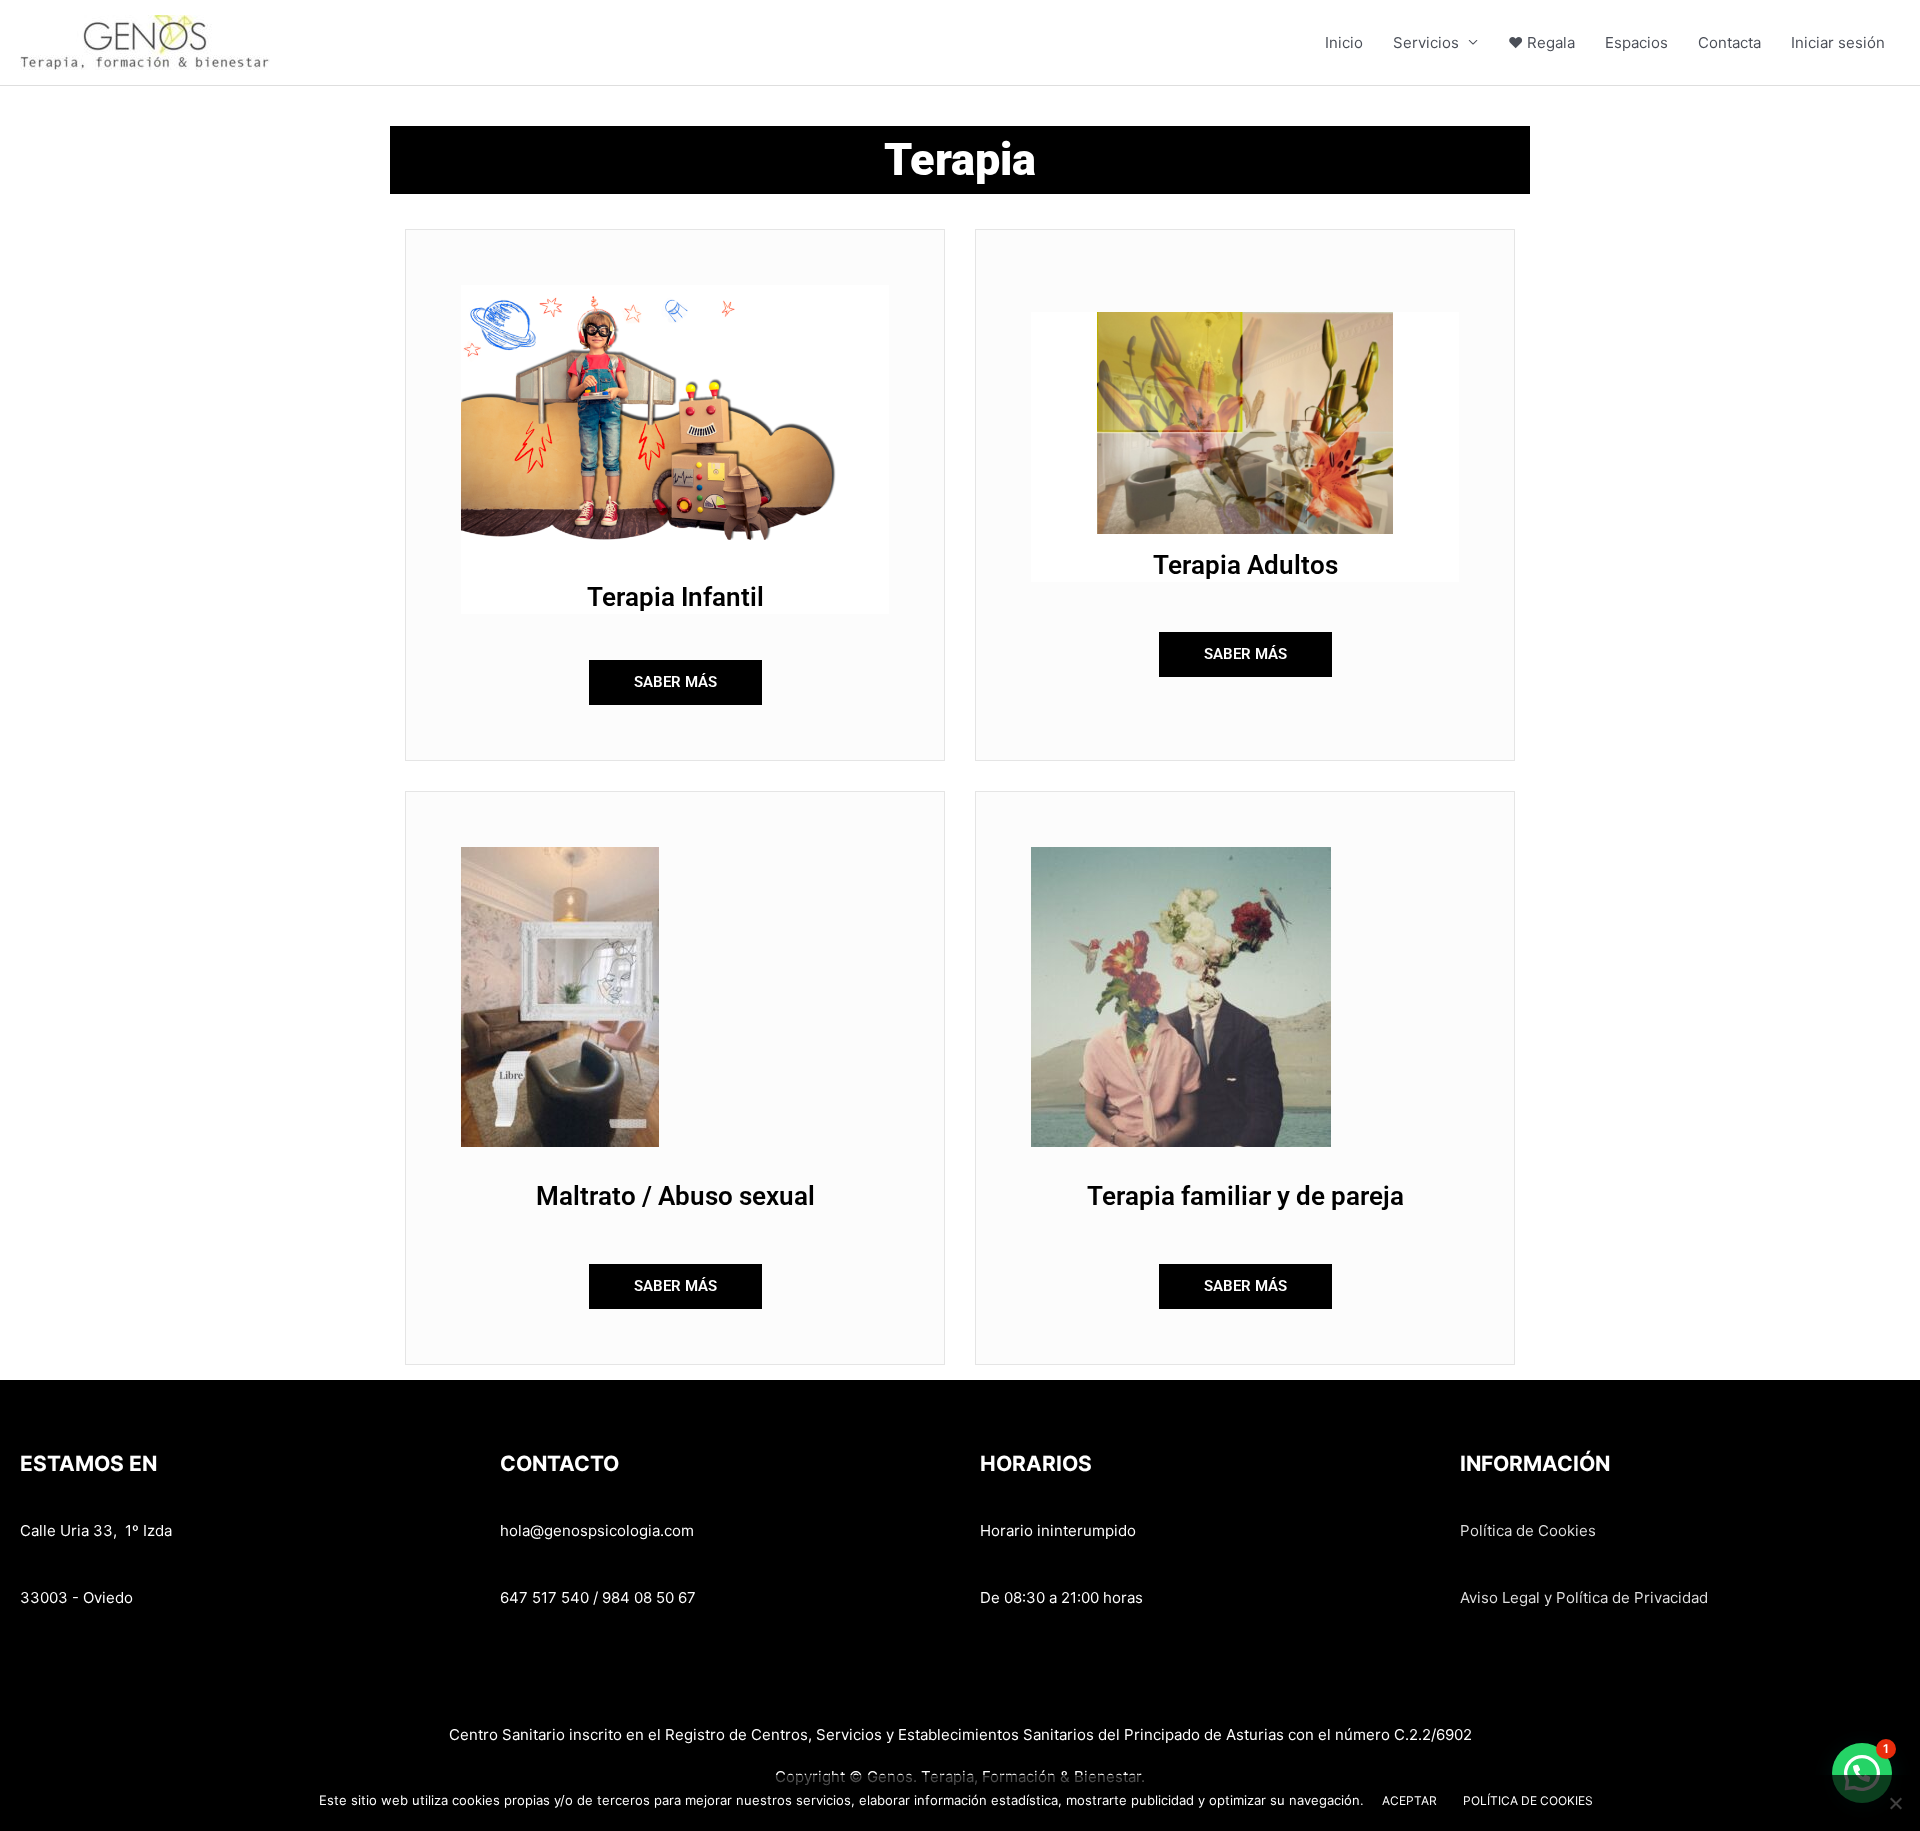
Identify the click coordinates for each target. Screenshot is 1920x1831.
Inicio (1344, 42)
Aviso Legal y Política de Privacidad (1584, 1597)
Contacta (1729, 42)
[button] (1862, 1773)
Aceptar (1409, 1800)
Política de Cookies (1528, 1530)
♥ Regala (1541, 42)
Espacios (1636, 42)
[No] (1895, 1803)
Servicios (1426, 42)
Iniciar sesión (1838, 42)
